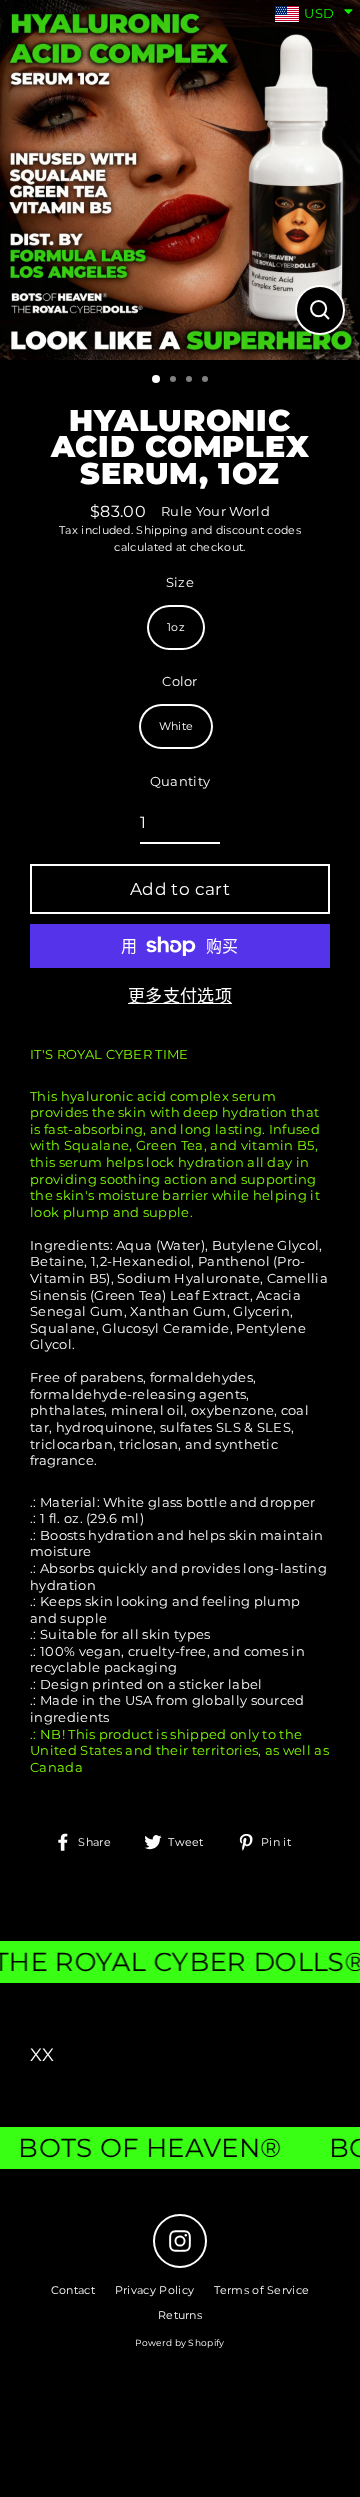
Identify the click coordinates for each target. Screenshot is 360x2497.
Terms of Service (261, 2290)
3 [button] (191, 381)
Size (180, 582)
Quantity (180, 781)
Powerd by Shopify (179, 2342)
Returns (180, 2315)
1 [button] (157, 380)
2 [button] (175, 381)
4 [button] (207, 381)
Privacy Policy (154, 2290)
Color (180, 681)
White (176, 726)
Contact (73, 2290)
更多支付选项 (180, 996)
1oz (176, 627)
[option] (180, 180)
